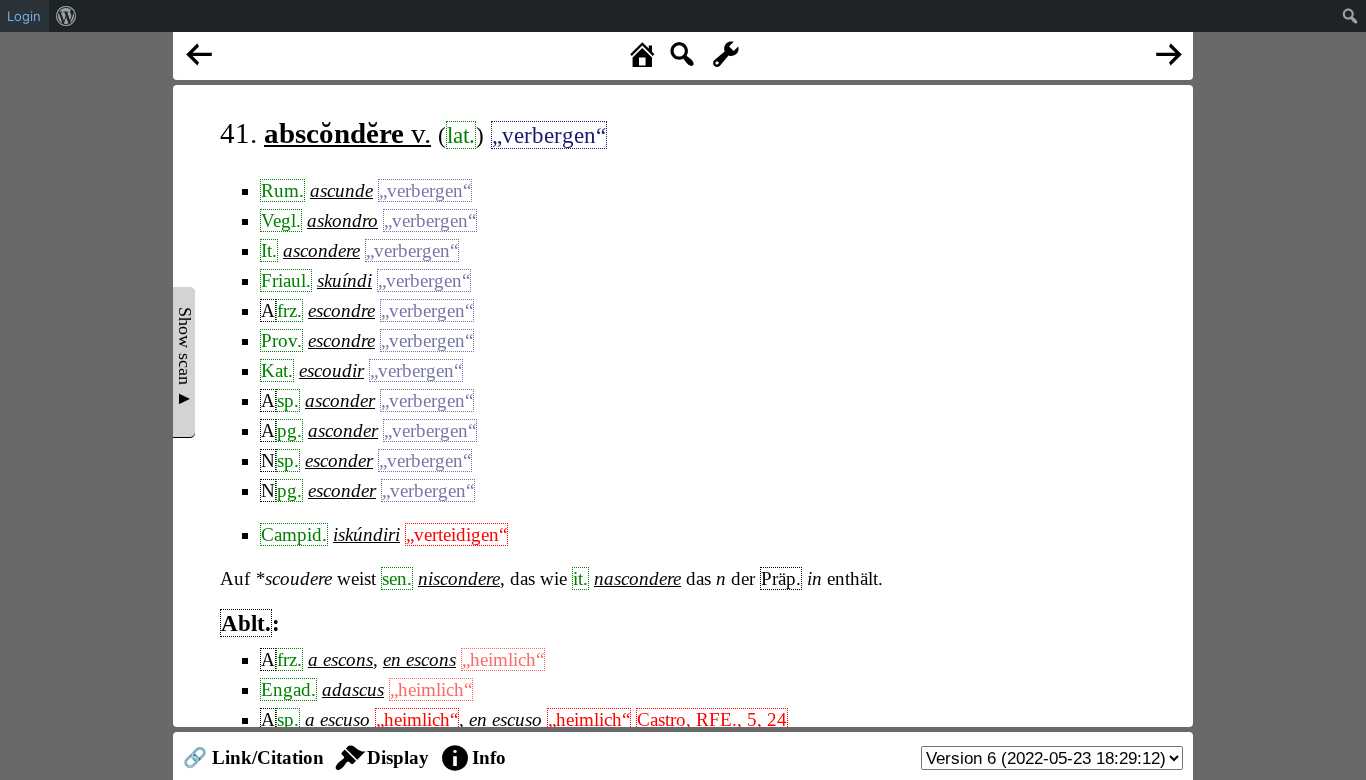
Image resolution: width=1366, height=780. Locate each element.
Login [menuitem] (24, 16)
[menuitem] (66, 16)
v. (347, 133)
